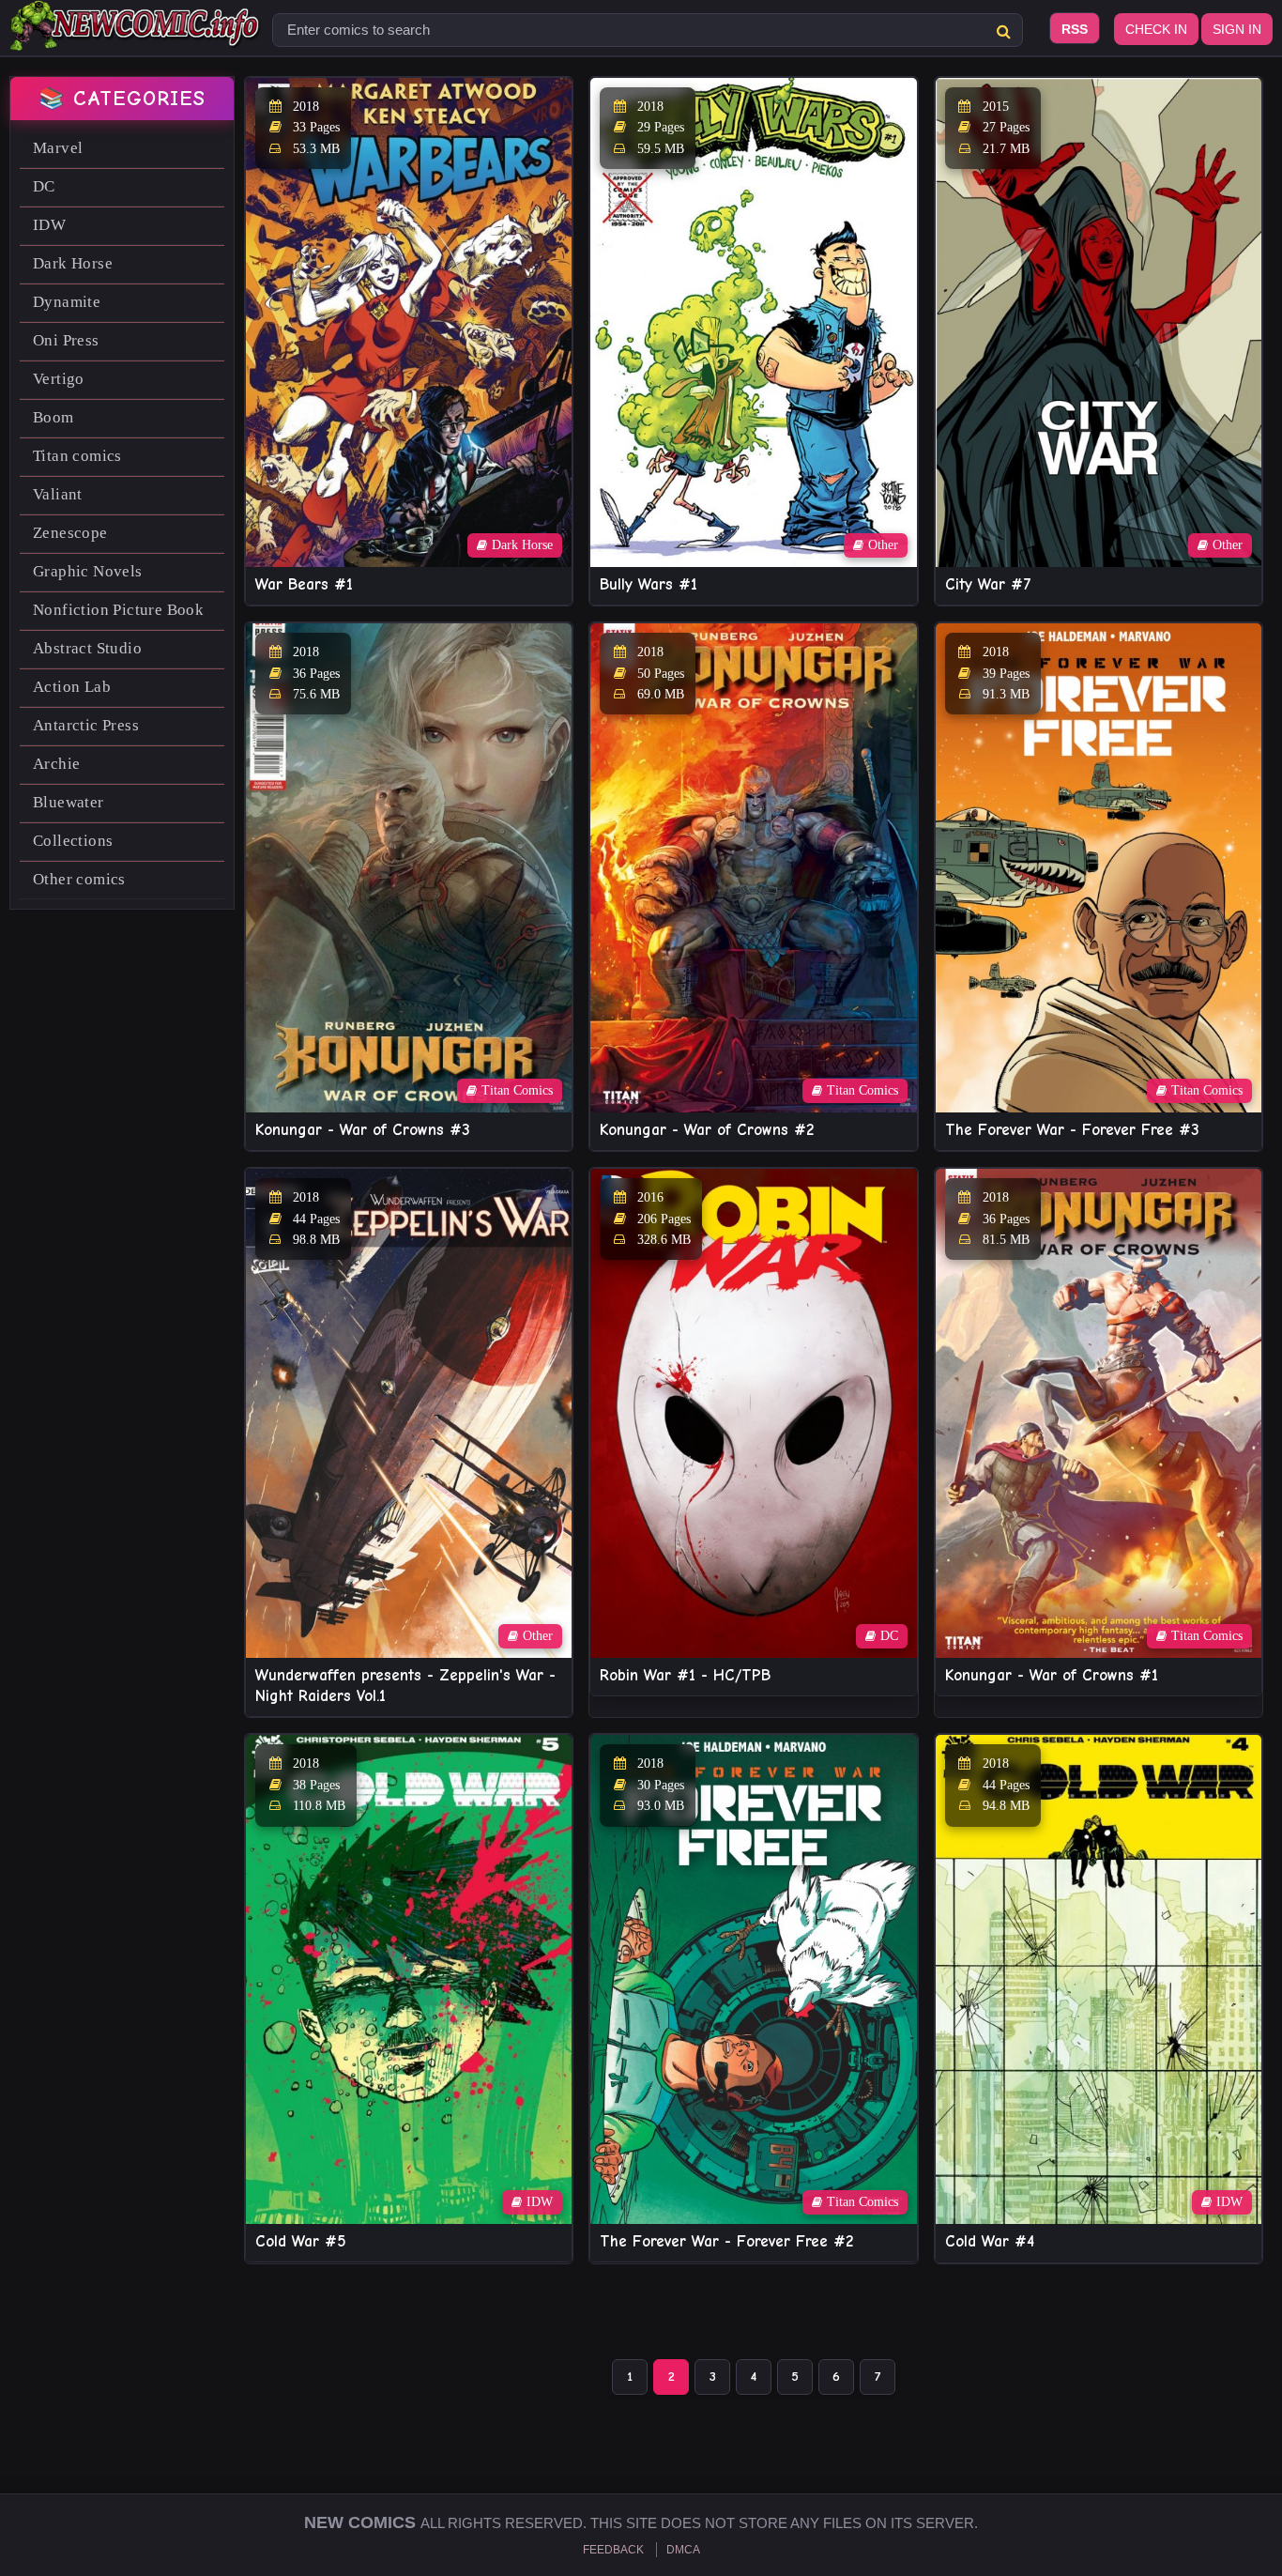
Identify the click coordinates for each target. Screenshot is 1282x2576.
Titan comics (77, 456)
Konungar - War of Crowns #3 (363, 1130)
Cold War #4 (990, 2241)
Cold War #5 (301, 2241)
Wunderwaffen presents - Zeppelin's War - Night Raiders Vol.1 (405, 1686)
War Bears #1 (304, 584)
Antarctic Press (86, 725)
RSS (1075, 29)
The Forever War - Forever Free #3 (1072, 1130)
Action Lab (72, 687)
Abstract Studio (87, 648)
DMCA (683, 2550)
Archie (56, 764)
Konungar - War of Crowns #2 (707, 1130)
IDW (49, 225)
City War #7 (988, 584)
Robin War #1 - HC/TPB (685, 1675)
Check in (1156, 29)
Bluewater (69, 802)
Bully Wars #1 (649, 584)
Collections (73, 841)
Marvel (58, 148)
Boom (53, 417)
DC (44, 186)
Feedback (613, 2550)
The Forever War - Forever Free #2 (726, 2241)
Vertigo (59, 379)
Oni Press (66, 340)
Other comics (79, 879)
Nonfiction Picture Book (118, 610)
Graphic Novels (88, 571)
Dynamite (67, 302)
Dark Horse (73, 263)
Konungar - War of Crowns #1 (1052, 1675)
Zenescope (70, 533)
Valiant (58, 494)
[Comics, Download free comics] (136, 38)
